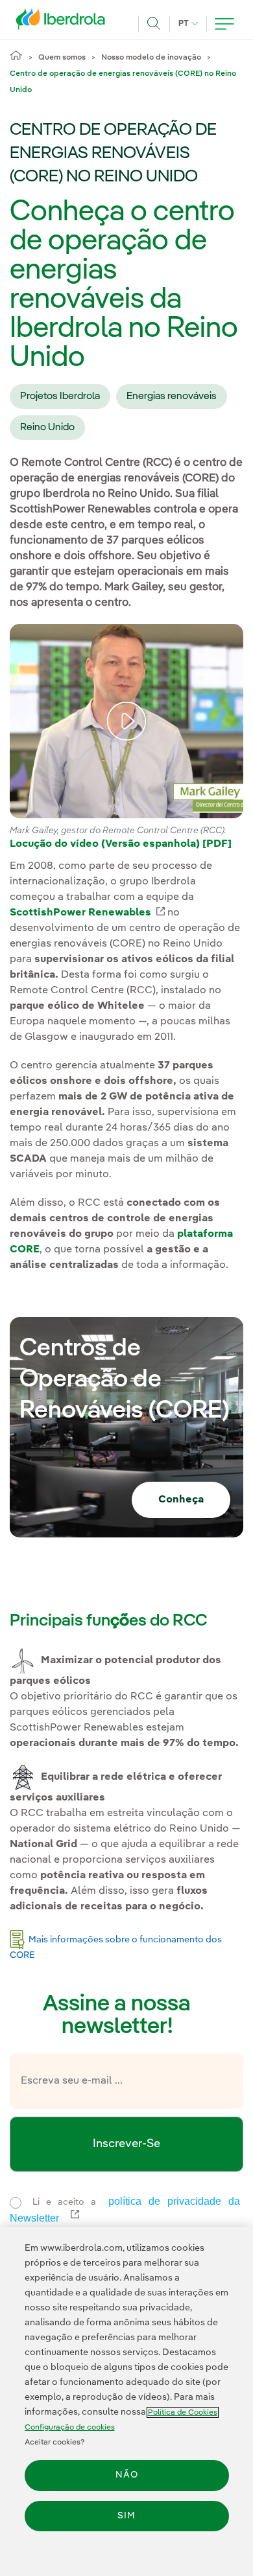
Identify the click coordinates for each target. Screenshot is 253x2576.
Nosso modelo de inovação (151, 58)
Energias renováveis (172, 397)
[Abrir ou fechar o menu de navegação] (224, 24)
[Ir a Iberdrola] (64, 22)
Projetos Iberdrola (60, 397)
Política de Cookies (183, 2412)
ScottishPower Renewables (87, 913)
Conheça (181, 1500)
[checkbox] (16, 2203)
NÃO (127, 2475)
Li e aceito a (127, 2210)
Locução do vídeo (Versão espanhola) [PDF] (121, 844)
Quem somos (62, 58)
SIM (126, 2516)
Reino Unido (47, 428)
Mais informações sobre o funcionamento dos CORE (116, 1947)
